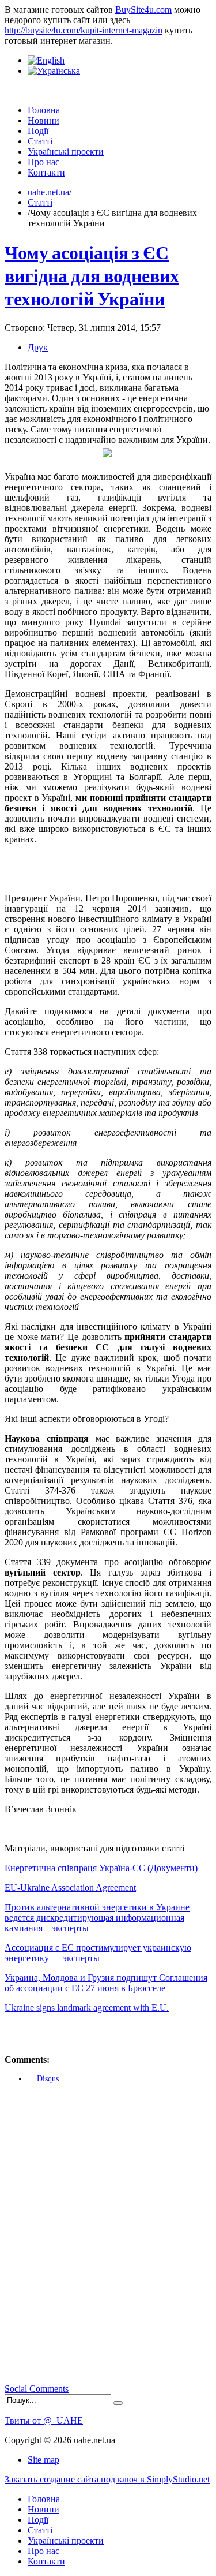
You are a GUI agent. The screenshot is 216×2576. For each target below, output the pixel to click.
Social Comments (37, 2389)
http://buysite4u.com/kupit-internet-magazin (84, 30)
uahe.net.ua (48, 192)
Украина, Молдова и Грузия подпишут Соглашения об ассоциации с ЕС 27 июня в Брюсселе (106, 1983)
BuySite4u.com (143, 10)
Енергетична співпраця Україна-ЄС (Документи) (101, 1868)
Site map (43, 2460)
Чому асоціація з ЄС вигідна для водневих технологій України (92, 275)
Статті (40, 202)
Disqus (47, 2079)
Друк (38, 347)
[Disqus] (108, 2237)
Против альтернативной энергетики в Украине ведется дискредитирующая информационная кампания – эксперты (97, 1918)
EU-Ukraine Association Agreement (70, 1888)
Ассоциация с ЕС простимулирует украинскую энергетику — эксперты (98, 1953)
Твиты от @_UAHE (44, 2420)
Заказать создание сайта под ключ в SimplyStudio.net (107, 2479)
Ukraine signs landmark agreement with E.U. (87, 2008)
